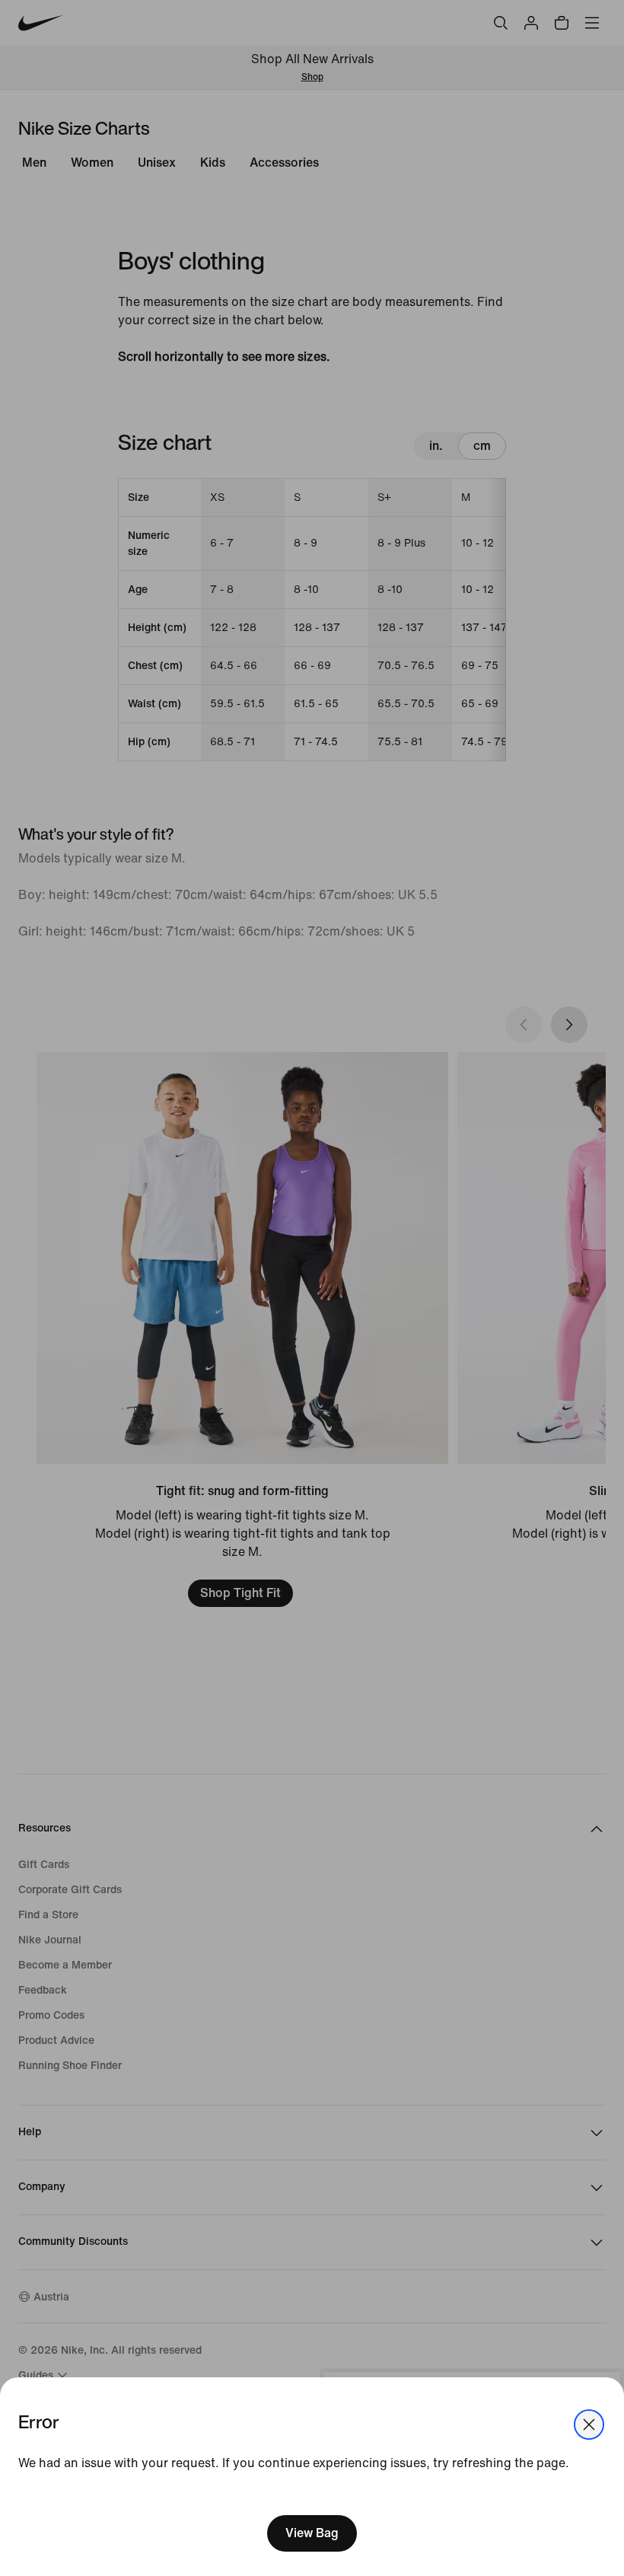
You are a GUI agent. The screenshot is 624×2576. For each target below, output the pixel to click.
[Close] (589, 2425)
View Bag (312, 2533)
